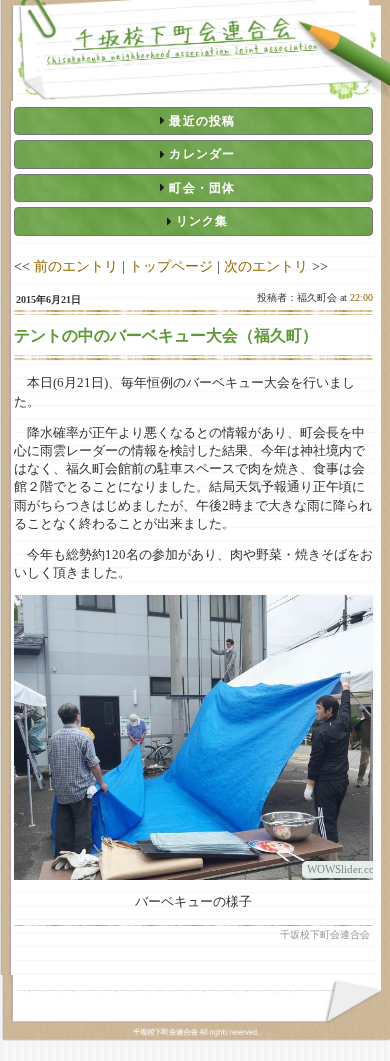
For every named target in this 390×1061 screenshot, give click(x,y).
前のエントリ (76, 266)
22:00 (361, 297)
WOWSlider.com (345, 869)
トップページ (171, 266)
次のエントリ (266, 266)
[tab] (193, 121)
